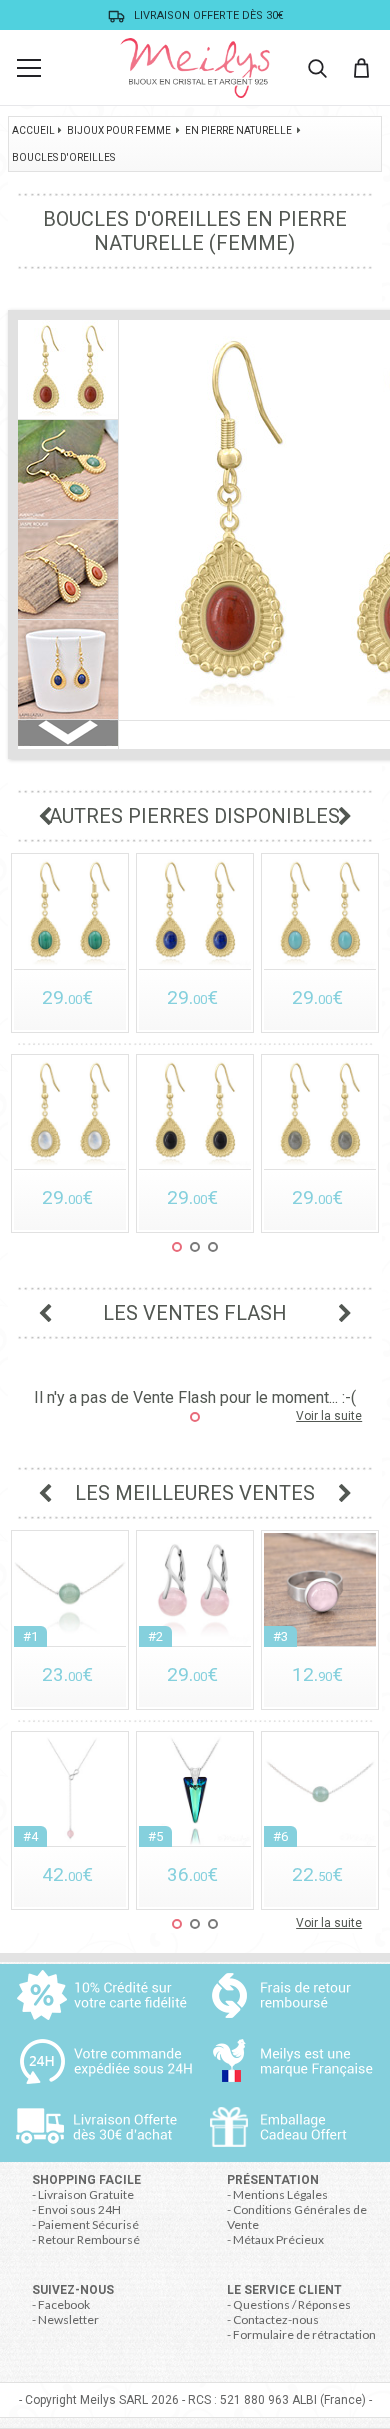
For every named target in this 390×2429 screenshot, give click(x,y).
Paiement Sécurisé (88, 2224)
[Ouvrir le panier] (361, 68)
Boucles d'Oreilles (63, 157)
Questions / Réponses (292, 2304)
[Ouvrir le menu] (29, 68)
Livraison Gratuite (86, 2194)
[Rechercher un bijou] (317, 68)
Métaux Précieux (278, 2239)
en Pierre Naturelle (238, 130)
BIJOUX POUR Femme (119, 130)
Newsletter (68, 2319)
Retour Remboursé (89, 2239)
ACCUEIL (33, 130)
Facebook (64, 2304)
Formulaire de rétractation (304, 2334)
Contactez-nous (276, 2319)
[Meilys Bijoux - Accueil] (195, 68)
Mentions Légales (280, 2194)
